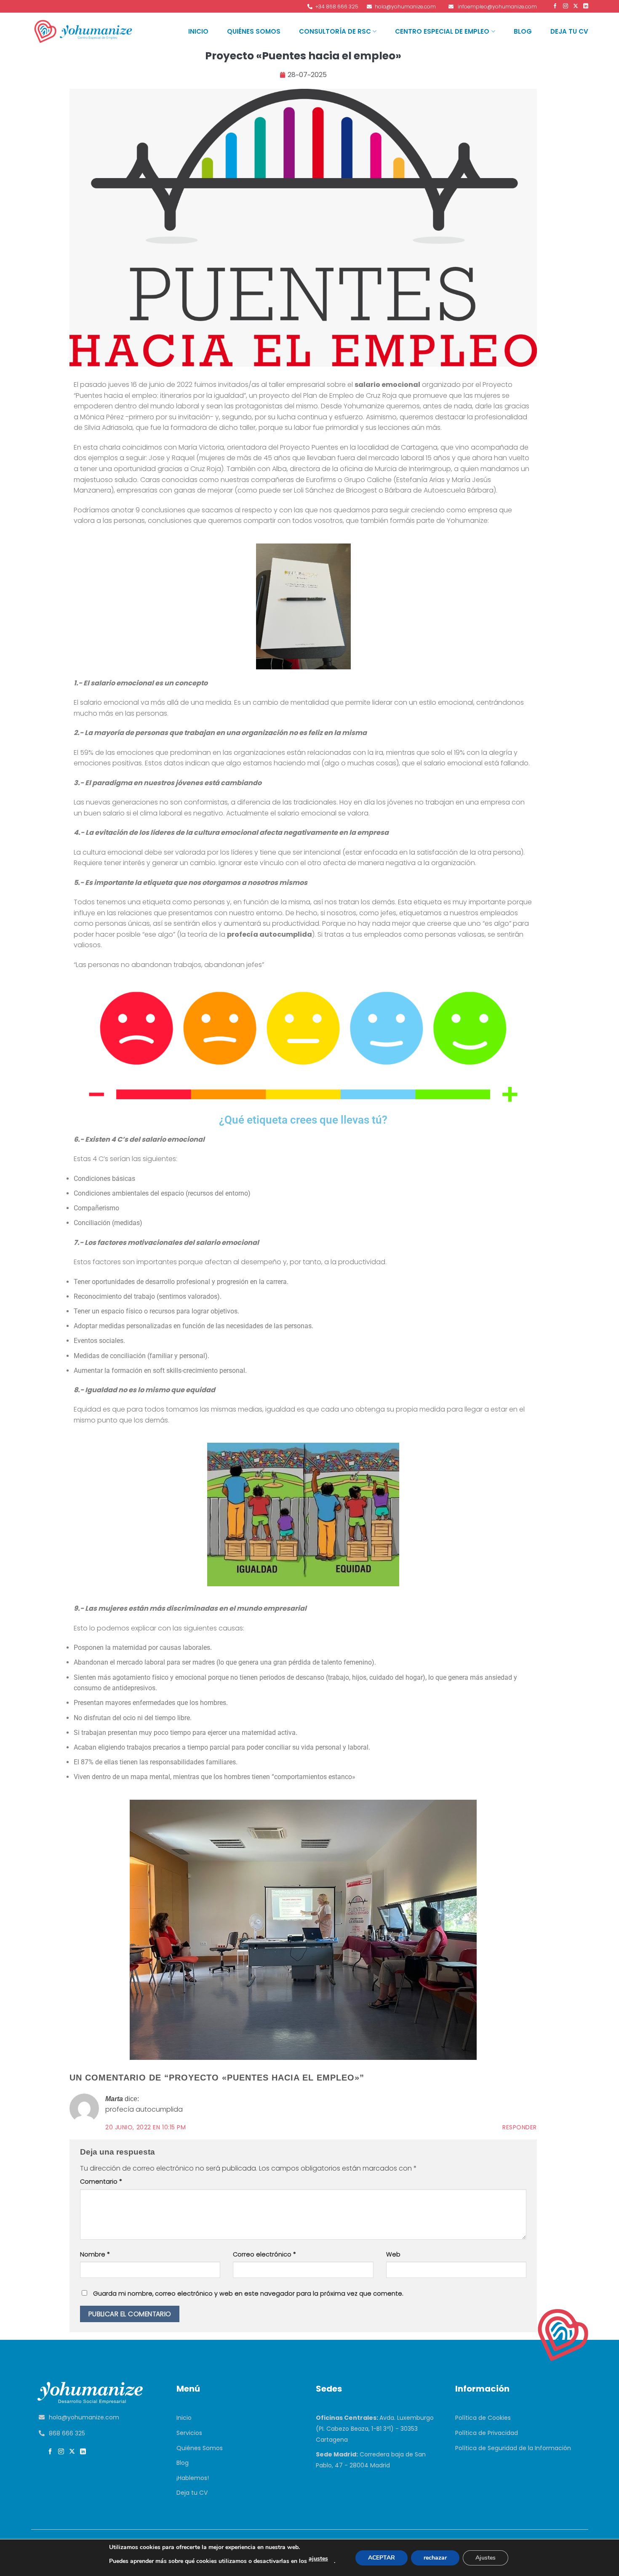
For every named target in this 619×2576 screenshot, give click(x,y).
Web (393, 2254)
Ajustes (486, 2558)
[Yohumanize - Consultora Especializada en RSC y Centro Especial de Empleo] (84, 31)
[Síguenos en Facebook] (554, 6)
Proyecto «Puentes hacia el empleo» (303, 56)
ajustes (318, 2559)
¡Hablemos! (193, 2478)
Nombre (95, 2254)
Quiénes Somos (254, 31)
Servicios (189, 2433)
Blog (523, 31)
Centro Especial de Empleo (442, 31)
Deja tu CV (569, 31)
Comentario (101, 2182)
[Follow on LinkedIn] (84, 2452)
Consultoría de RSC (335, 31)
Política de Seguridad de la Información (513, 2448)
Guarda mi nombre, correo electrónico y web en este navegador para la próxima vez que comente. (248, 2294)
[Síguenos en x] (73, 2452)
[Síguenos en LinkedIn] (585, 6)
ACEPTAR (382, 2558)
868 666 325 (67, 2433)
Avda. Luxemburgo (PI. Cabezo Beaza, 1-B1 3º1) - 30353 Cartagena (375, 2428)
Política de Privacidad (487, 2433)
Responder (520, 2127)
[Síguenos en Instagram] (564, 6)
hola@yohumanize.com (84, 2417)
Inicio (198, 31)
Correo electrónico (264, 2254)
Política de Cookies (483, 2418)
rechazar (435, 2558)
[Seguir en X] (575, 6)
